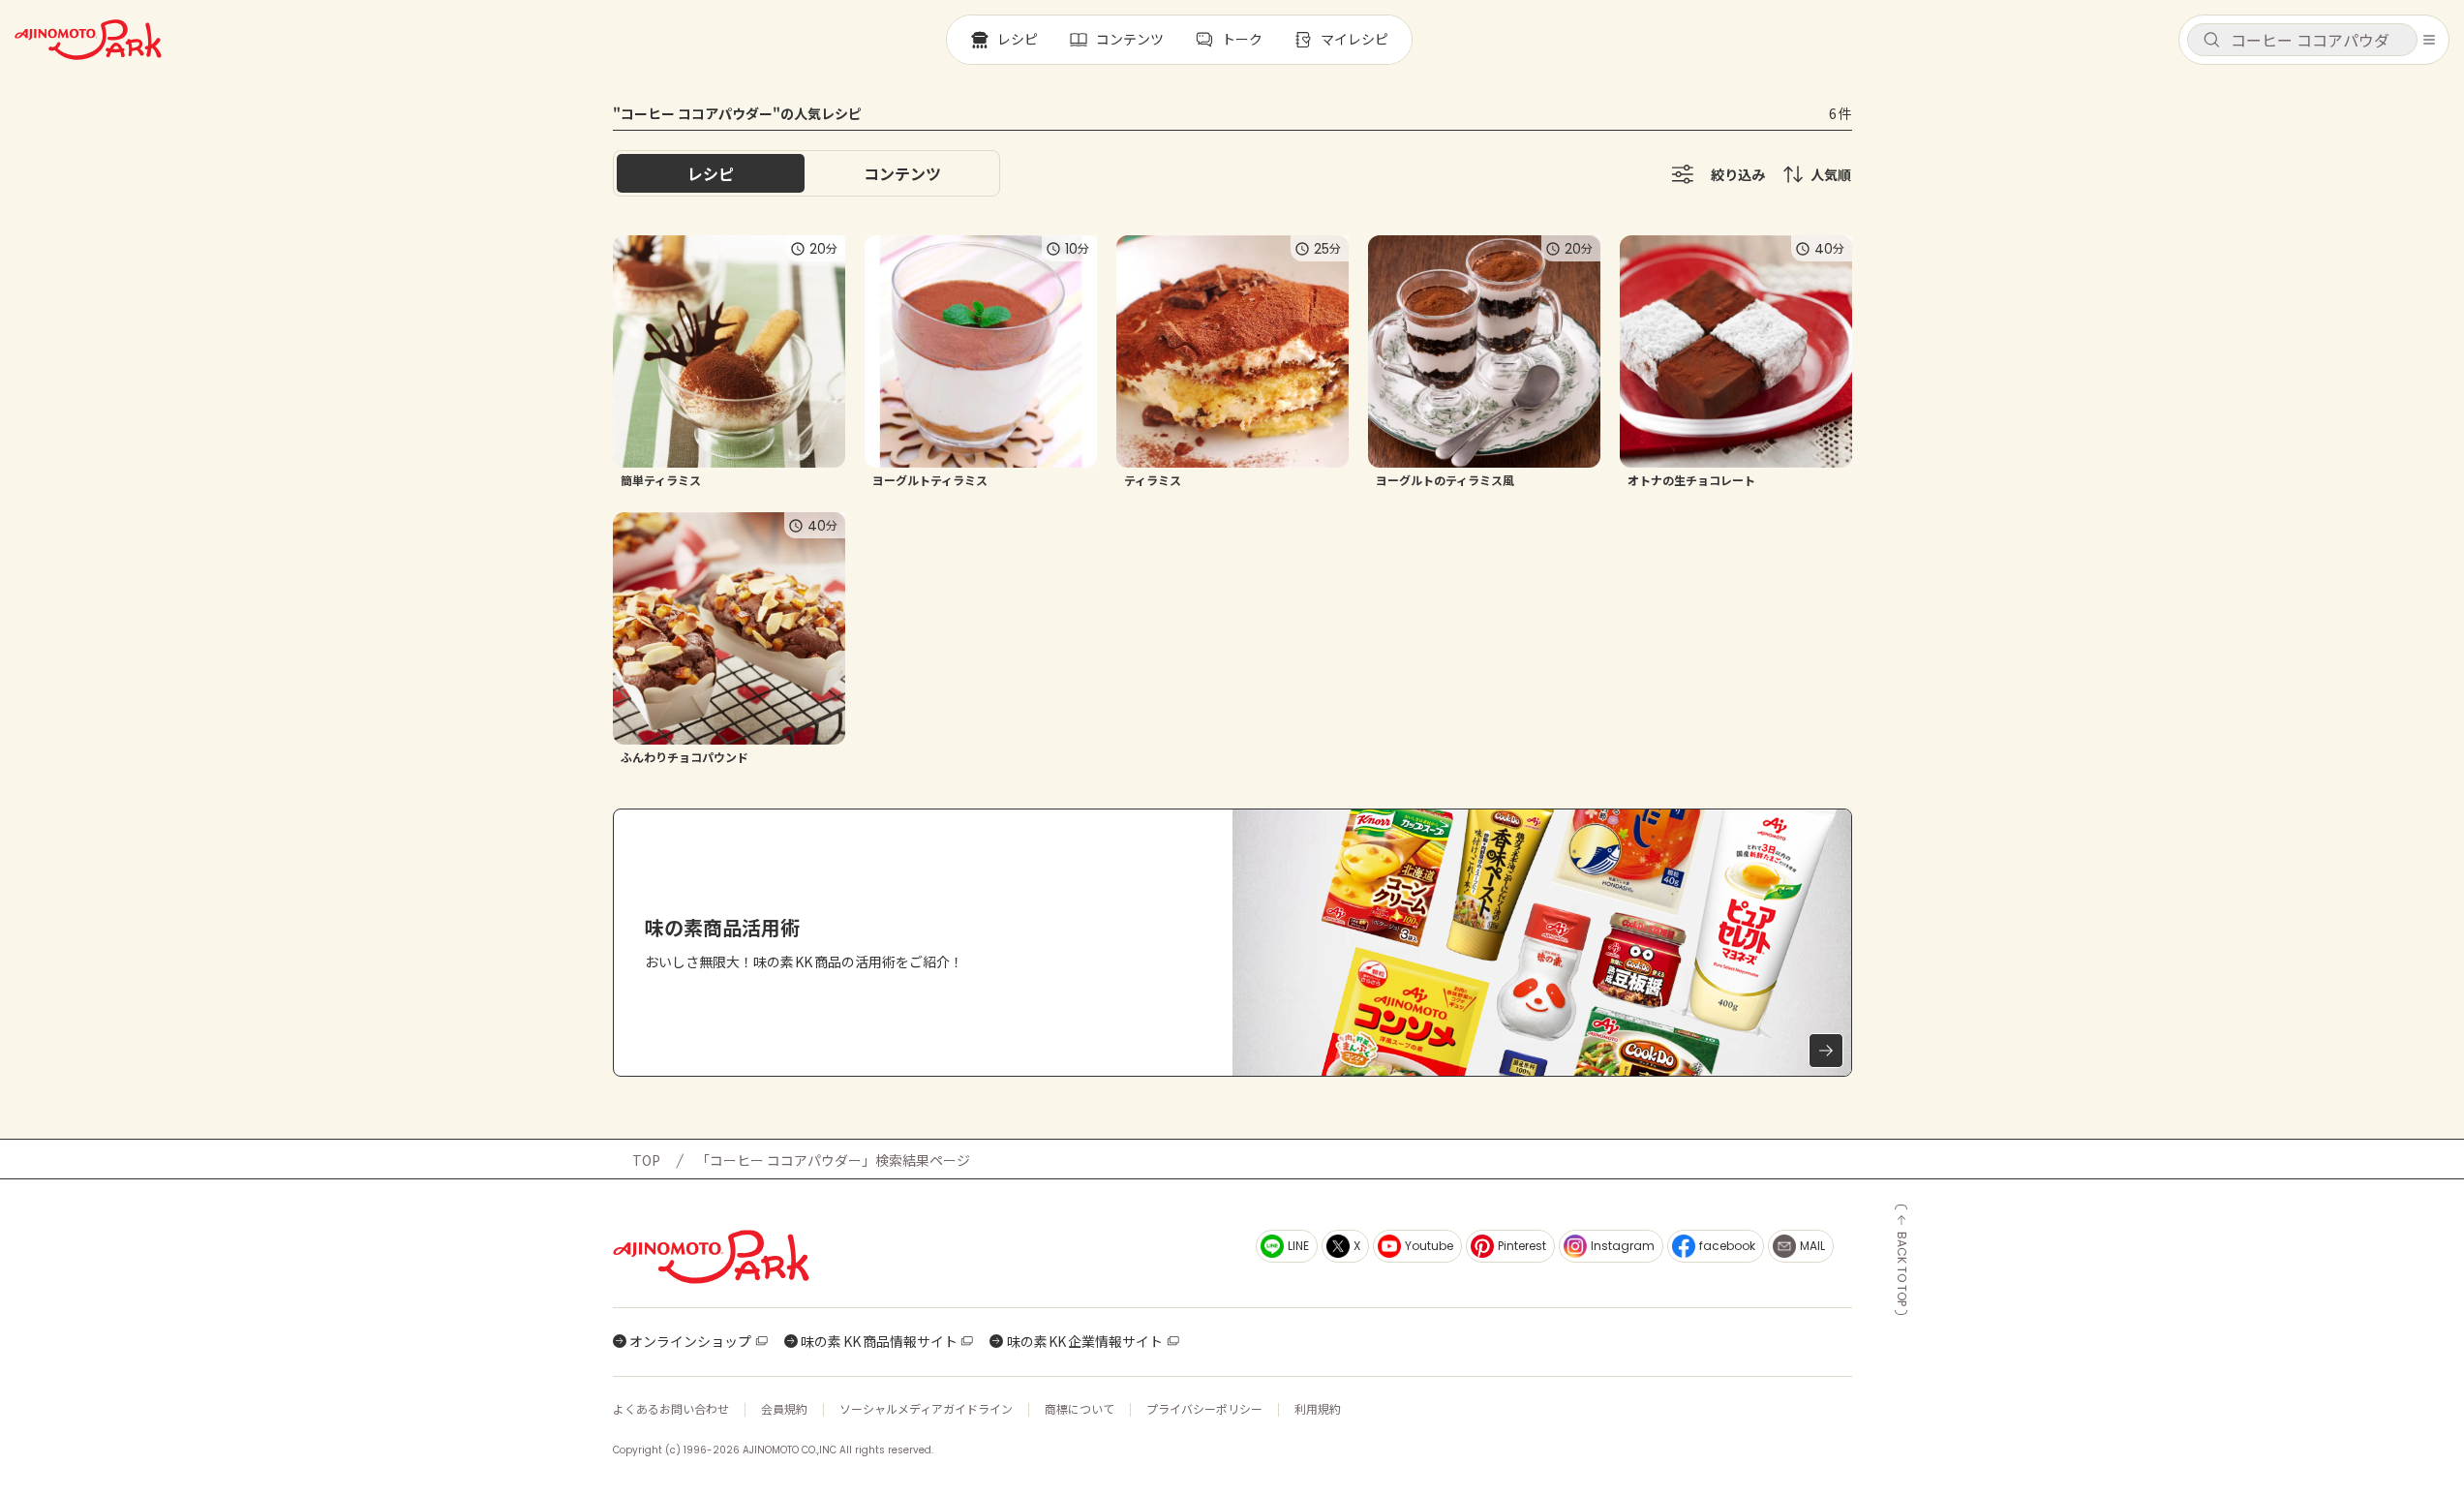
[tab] (902, 173)
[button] (2302, 40)
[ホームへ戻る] (88, 40)
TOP (646, 1160)
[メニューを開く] (2429, 40)
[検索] (2211, 41)
